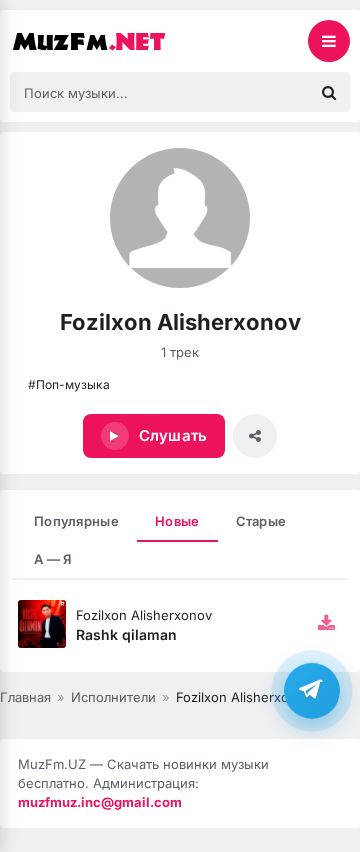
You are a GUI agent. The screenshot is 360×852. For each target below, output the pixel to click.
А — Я (53, 559)
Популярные (76, 521)
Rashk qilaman (126, 634)
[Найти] (329, 92)
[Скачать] (326, 624)
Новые (177, 521)
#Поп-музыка (69, 384)
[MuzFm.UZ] (110, 41)
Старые (261, 521)
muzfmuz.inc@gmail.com (100, 802)
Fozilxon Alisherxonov (144, 615)
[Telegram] (312, 691)
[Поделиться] (255, 436)
